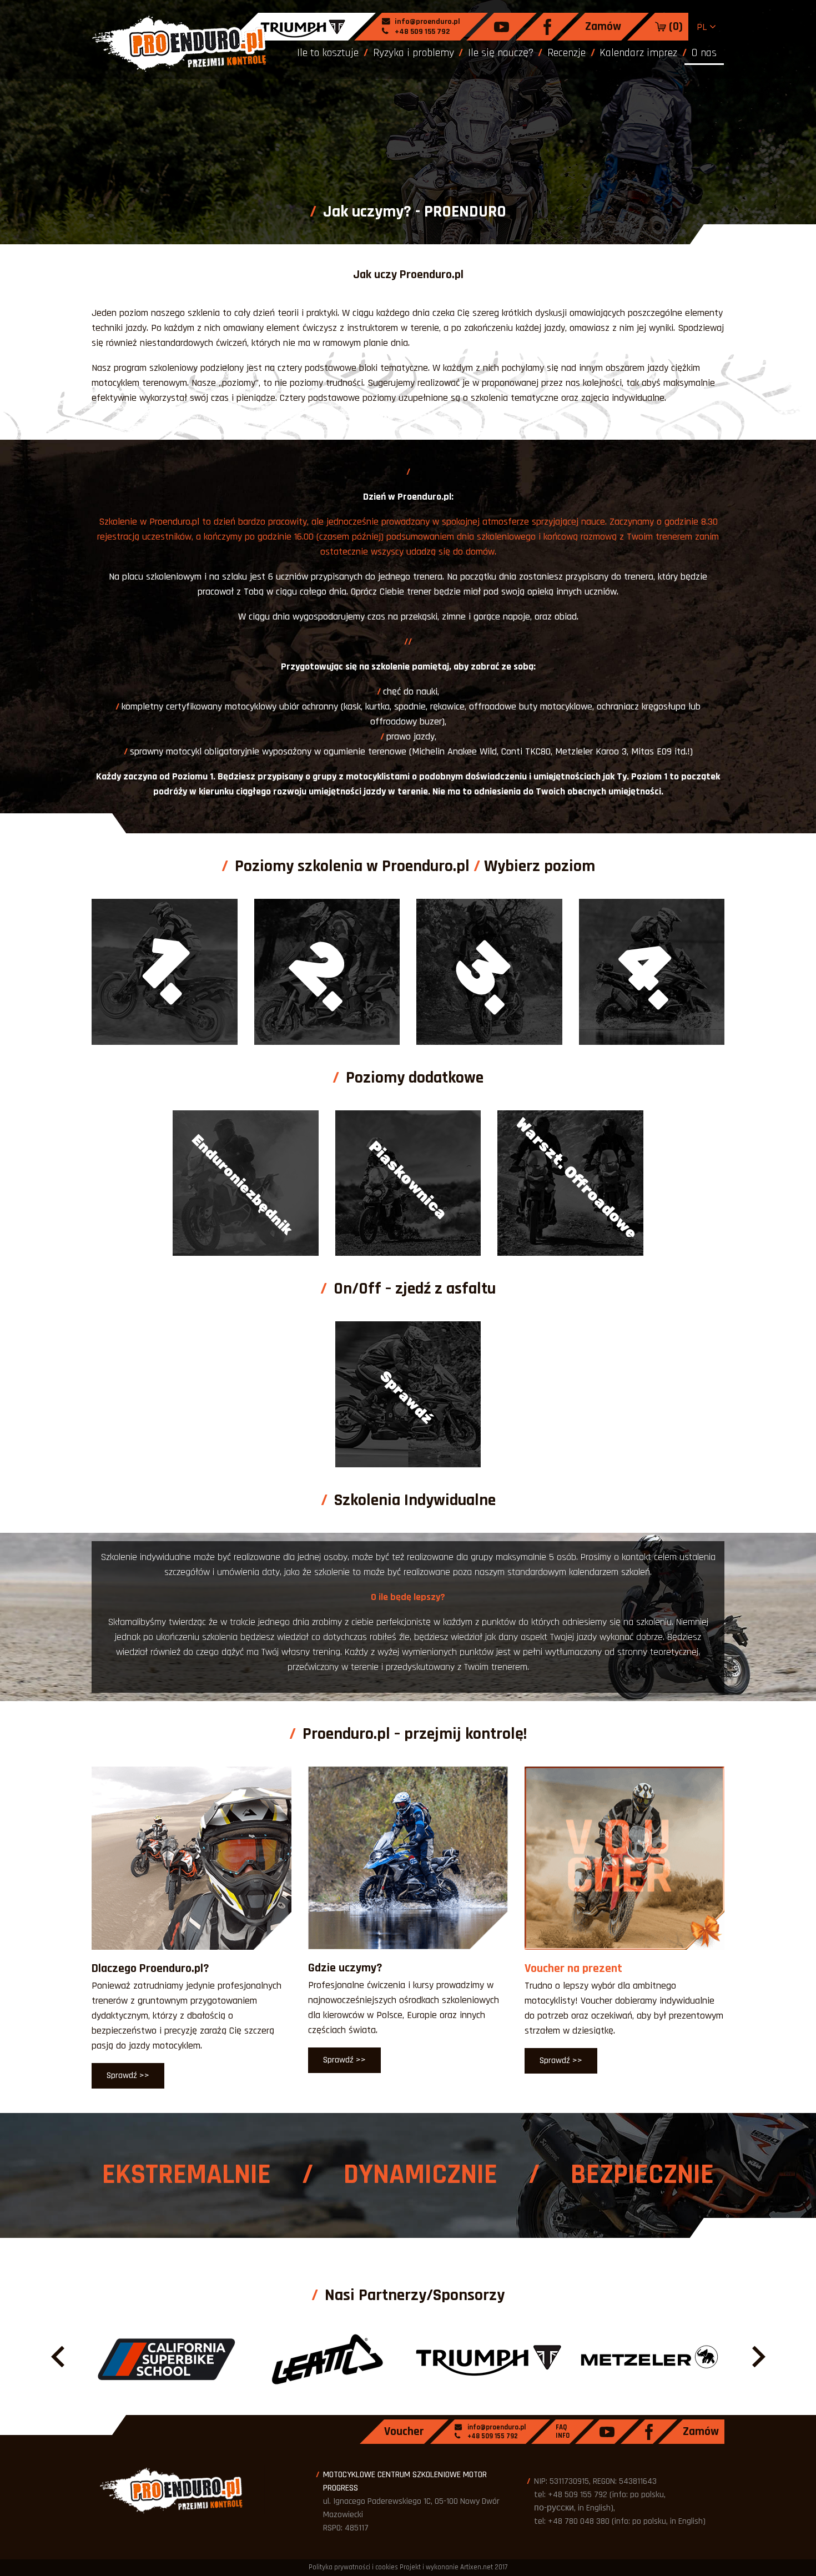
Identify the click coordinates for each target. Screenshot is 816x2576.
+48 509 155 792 (421, 32)
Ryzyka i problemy (414, 53)
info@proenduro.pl (427, 22)
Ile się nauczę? (501, 53)
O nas (704, 53)
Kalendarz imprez (638, 53)
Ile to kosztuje (328, 53)
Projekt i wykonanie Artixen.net (446, 2567)
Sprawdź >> (128, 2076)
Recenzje (566, 53)
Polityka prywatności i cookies (353, 2567)
